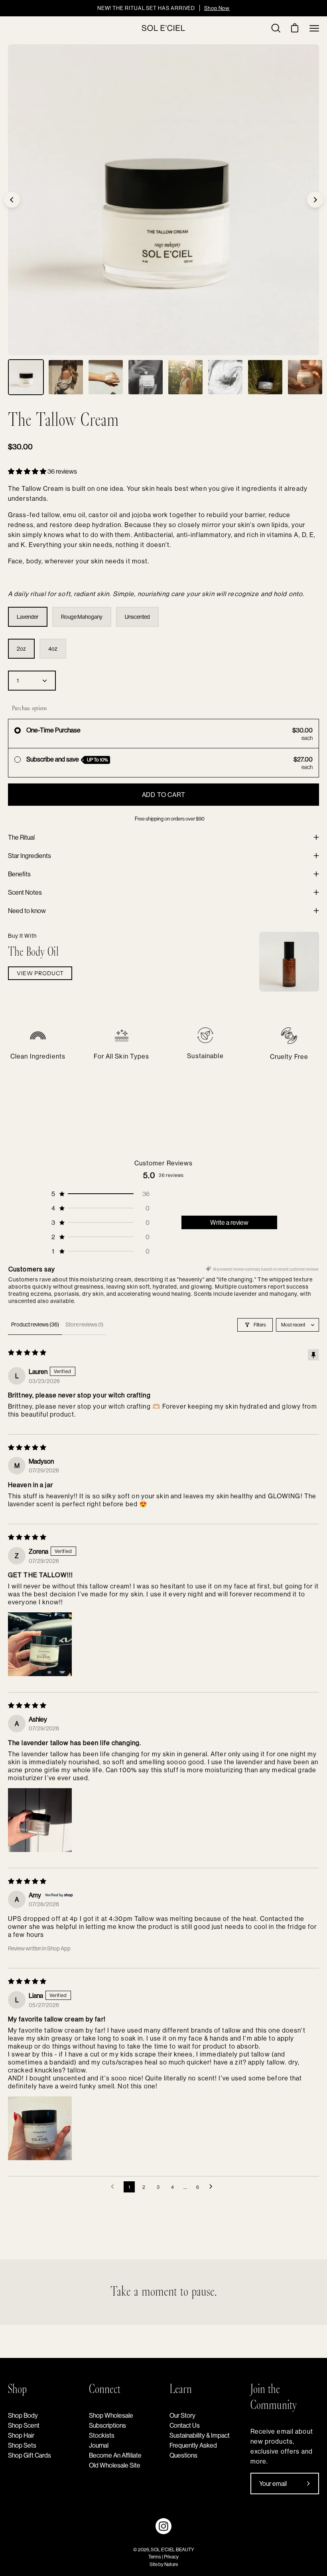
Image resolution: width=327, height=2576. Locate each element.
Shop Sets (22, 2445)
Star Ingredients (30, 856)
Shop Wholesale (111, 2415)
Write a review (229, 1222)
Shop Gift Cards (30, 2455)
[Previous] (12, 200)
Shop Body (23, 2415)
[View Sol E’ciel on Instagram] (163, 2526)
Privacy (171, 2557)
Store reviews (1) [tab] (84, 1324)
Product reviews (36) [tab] (35, 1324)
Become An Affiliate (115, 2455)
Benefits (19, 874)
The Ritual (21, 837)
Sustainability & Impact (200, 2435)
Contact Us (185, 2425)
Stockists (102, 2435)
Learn (181, 2390)
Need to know (27, 911)
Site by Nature (164, 2564)
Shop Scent (24, 2425)
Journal (99, 2445)
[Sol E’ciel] (163, 28)
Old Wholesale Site (115, 2465)
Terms (155, 2557)
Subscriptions (107, 2425)
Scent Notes (25, 892)
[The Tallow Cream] (26, 377)
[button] (28, 471)
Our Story (182, 2415)
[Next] (315, 200)
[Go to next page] (213, 2187)
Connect (105, 2390)
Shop (17, 2390)
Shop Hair (21, 2435)
